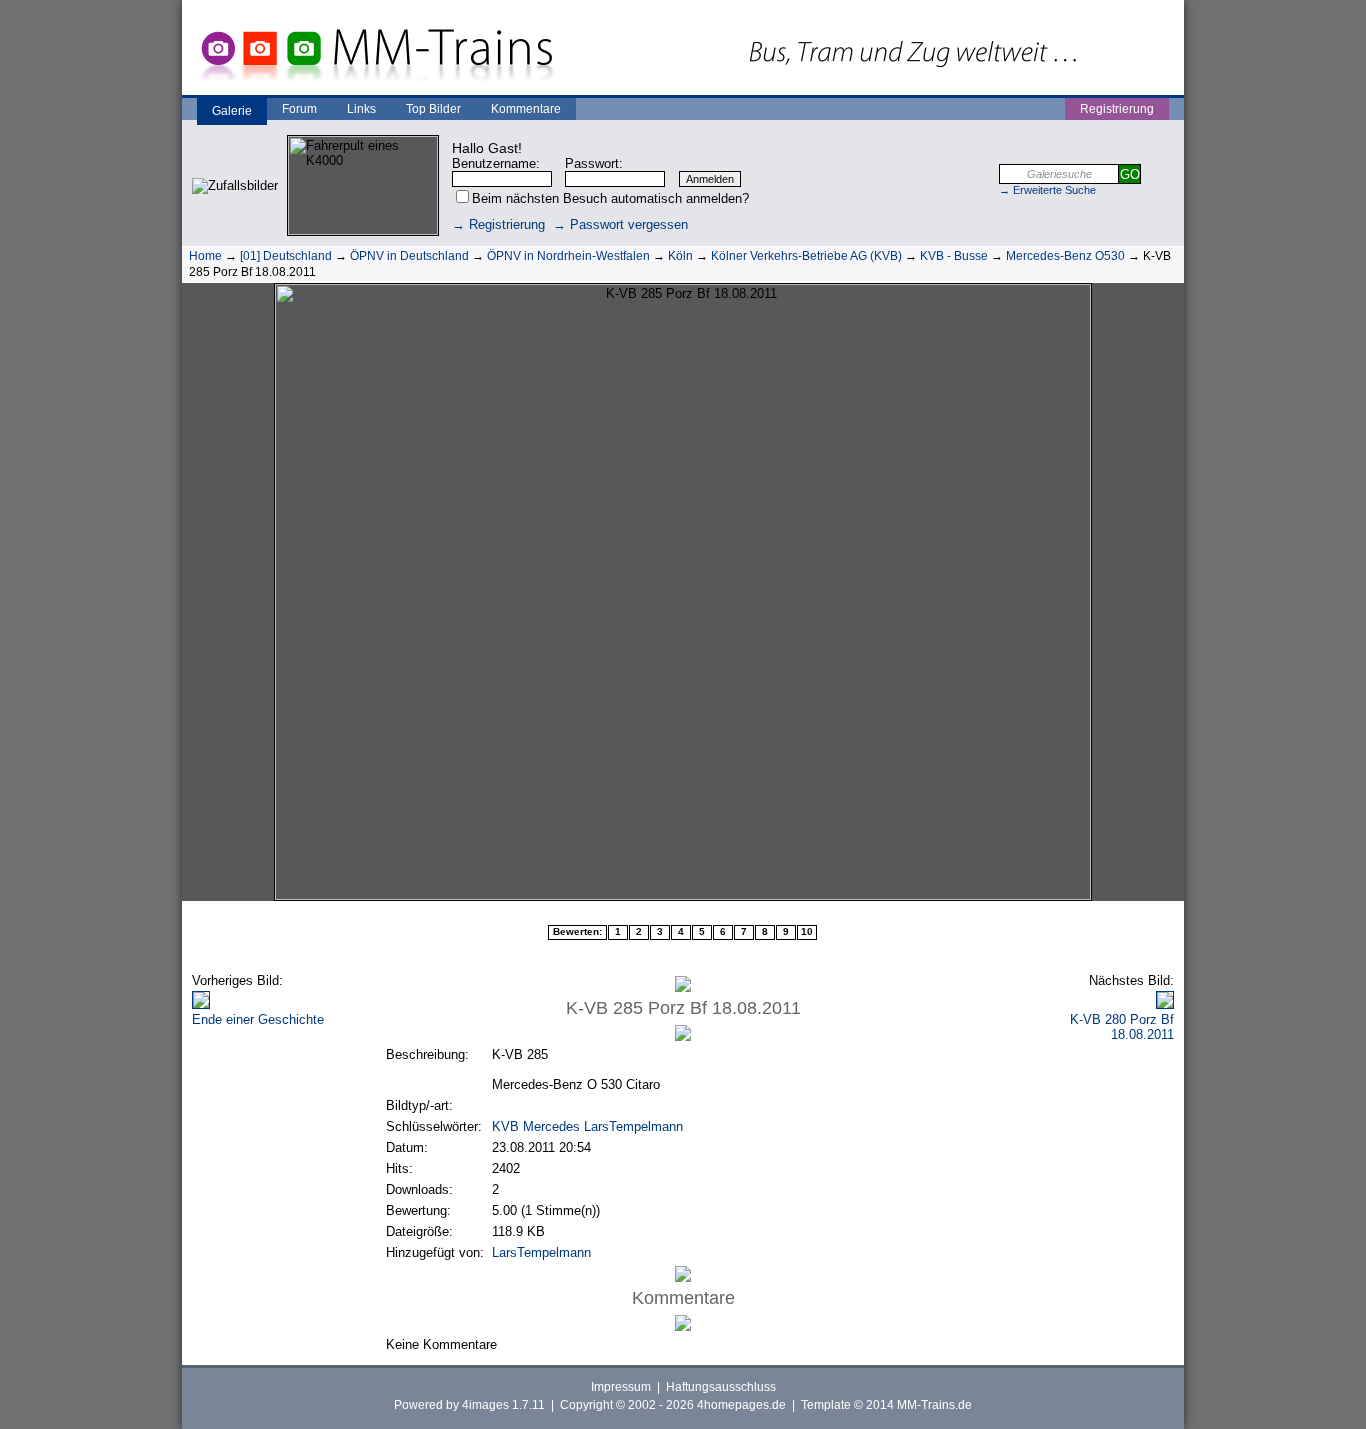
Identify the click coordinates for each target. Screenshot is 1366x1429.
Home (205, 256)
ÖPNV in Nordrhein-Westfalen (568, 256)
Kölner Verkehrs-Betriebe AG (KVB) (806, 256)
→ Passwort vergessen (620, 224)
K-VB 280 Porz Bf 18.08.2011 (1122, 1027)
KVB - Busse (954, 256)
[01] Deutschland (286, 256)
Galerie (232, 111)
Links (361, 109)
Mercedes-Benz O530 (1065, 256)
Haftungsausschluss (721, 1387)
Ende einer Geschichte (258, 1019)
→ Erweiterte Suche (1047, 190)
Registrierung (1117, 109)
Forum (299, 109)
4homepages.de (741, 1405)
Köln (680, 256)
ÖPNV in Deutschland (409, 256)
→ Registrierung (498, 224)
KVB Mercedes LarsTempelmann (587, 1126)
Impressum (621, 1387)
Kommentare (526, 109)
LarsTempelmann (541, 1252)
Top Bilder (433, 109)
